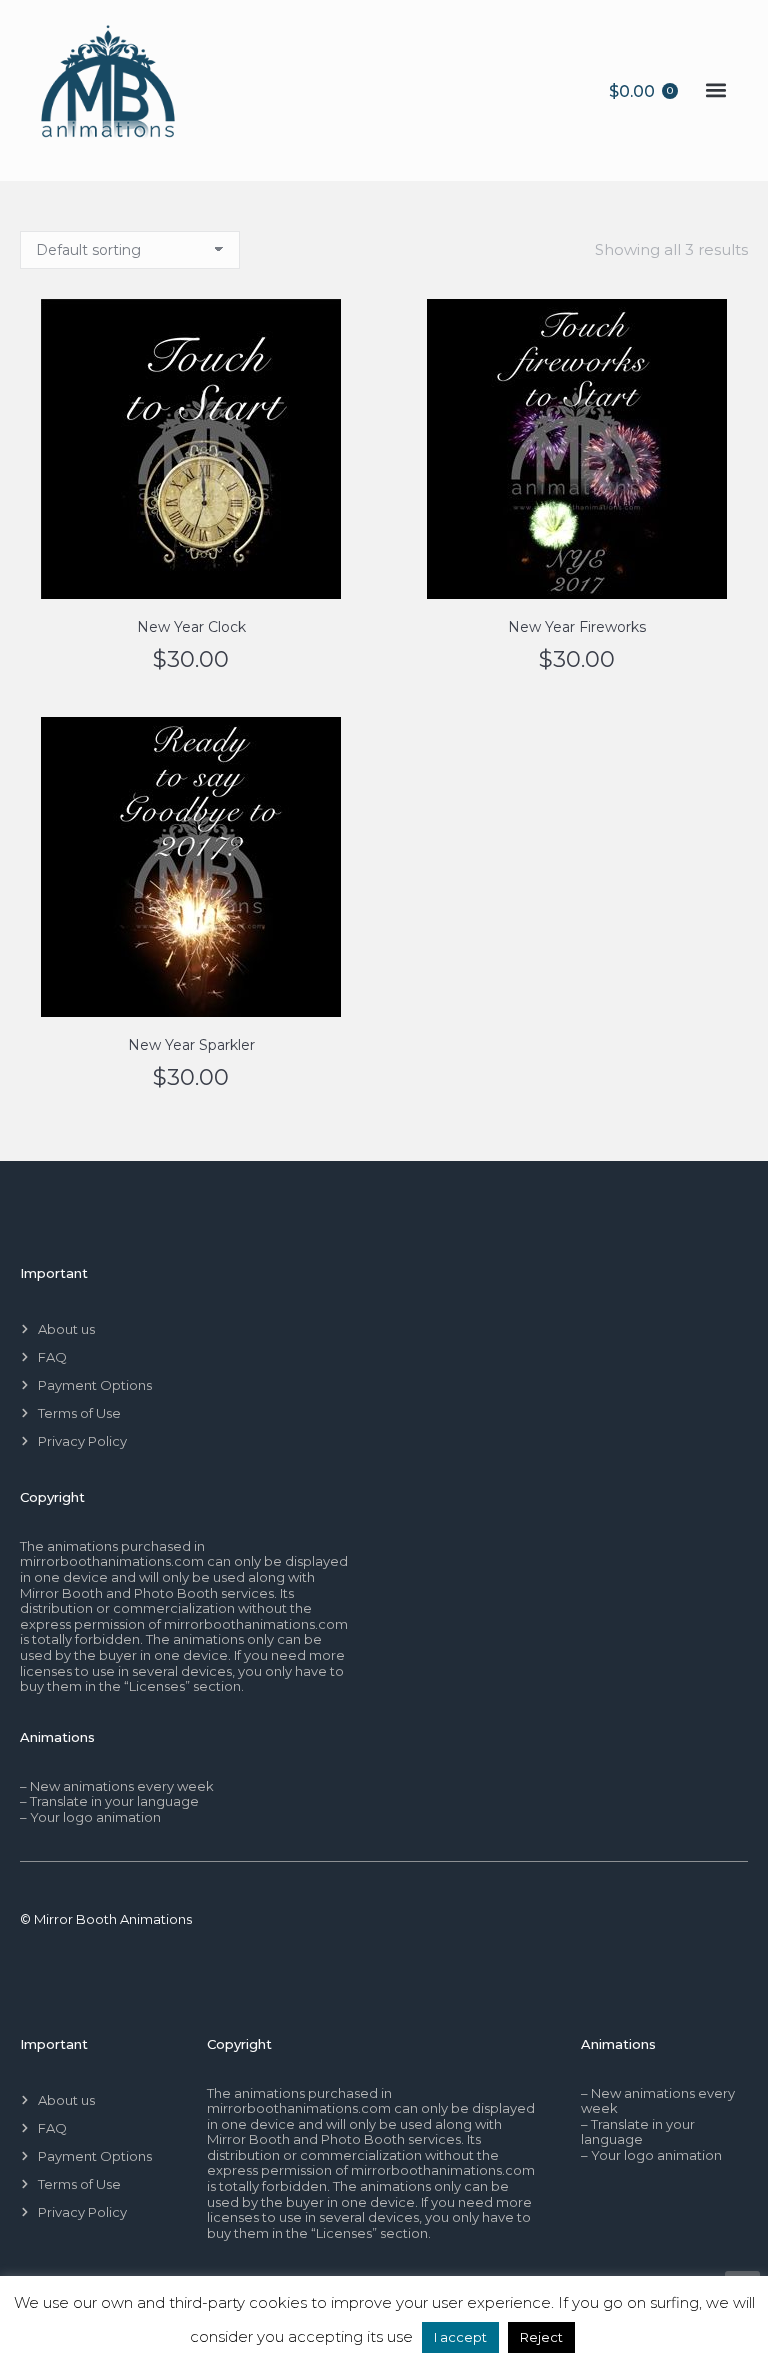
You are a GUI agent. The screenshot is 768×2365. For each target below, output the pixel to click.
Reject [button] (541, 2337)
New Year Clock (191, 627)
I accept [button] (460, 2337)
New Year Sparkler (191, 1045)
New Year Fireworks (577, 627)
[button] (715, 90)
